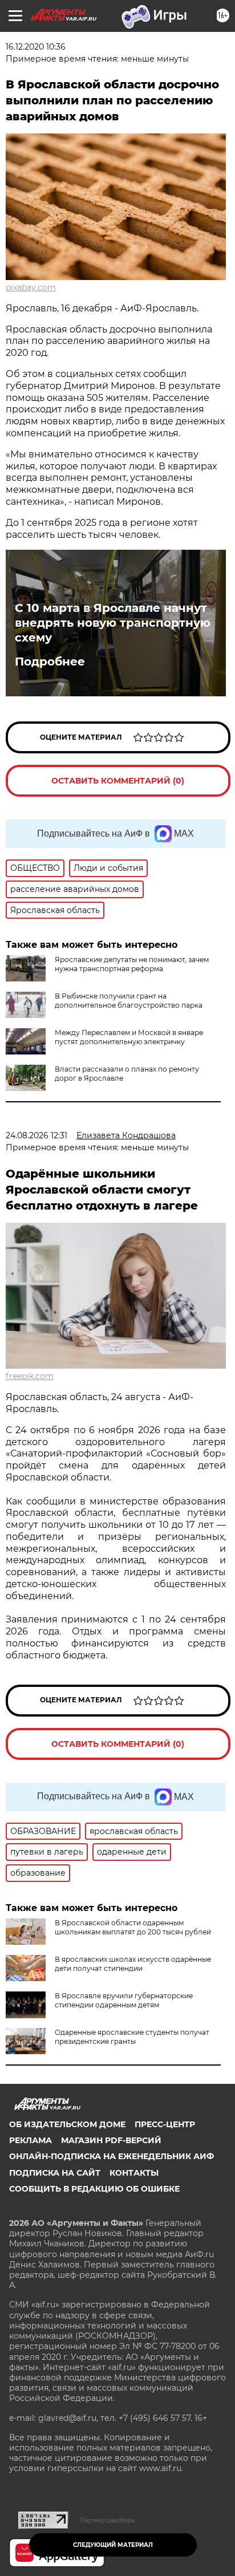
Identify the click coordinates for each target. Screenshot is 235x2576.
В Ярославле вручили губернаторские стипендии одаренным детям (124, 2000)
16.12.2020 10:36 (36, 47)
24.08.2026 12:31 (37, 1135)
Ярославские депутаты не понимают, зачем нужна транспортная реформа (132, 964)
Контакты (134, 2173)
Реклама (31, 2140)
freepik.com (30, 1376)
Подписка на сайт (55, 2173)
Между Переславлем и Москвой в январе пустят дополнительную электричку (129, 1037)
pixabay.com (31, 287)
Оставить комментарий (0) (118, 781)
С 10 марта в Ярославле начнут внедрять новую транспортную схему (113, 623)
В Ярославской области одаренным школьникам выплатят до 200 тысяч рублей (133, 1927)
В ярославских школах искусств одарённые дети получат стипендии (133, 1964)
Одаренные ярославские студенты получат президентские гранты (132, 2037)
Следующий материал (113, 2545)
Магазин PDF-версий (111, 2140)
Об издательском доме (67, 2124)
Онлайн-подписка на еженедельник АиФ (112, 2156)
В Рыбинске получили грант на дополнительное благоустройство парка (129, 1001)
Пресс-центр (165, 2124)
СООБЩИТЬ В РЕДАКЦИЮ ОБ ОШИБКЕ (94, 2189)
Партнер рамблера (108, 2520)
